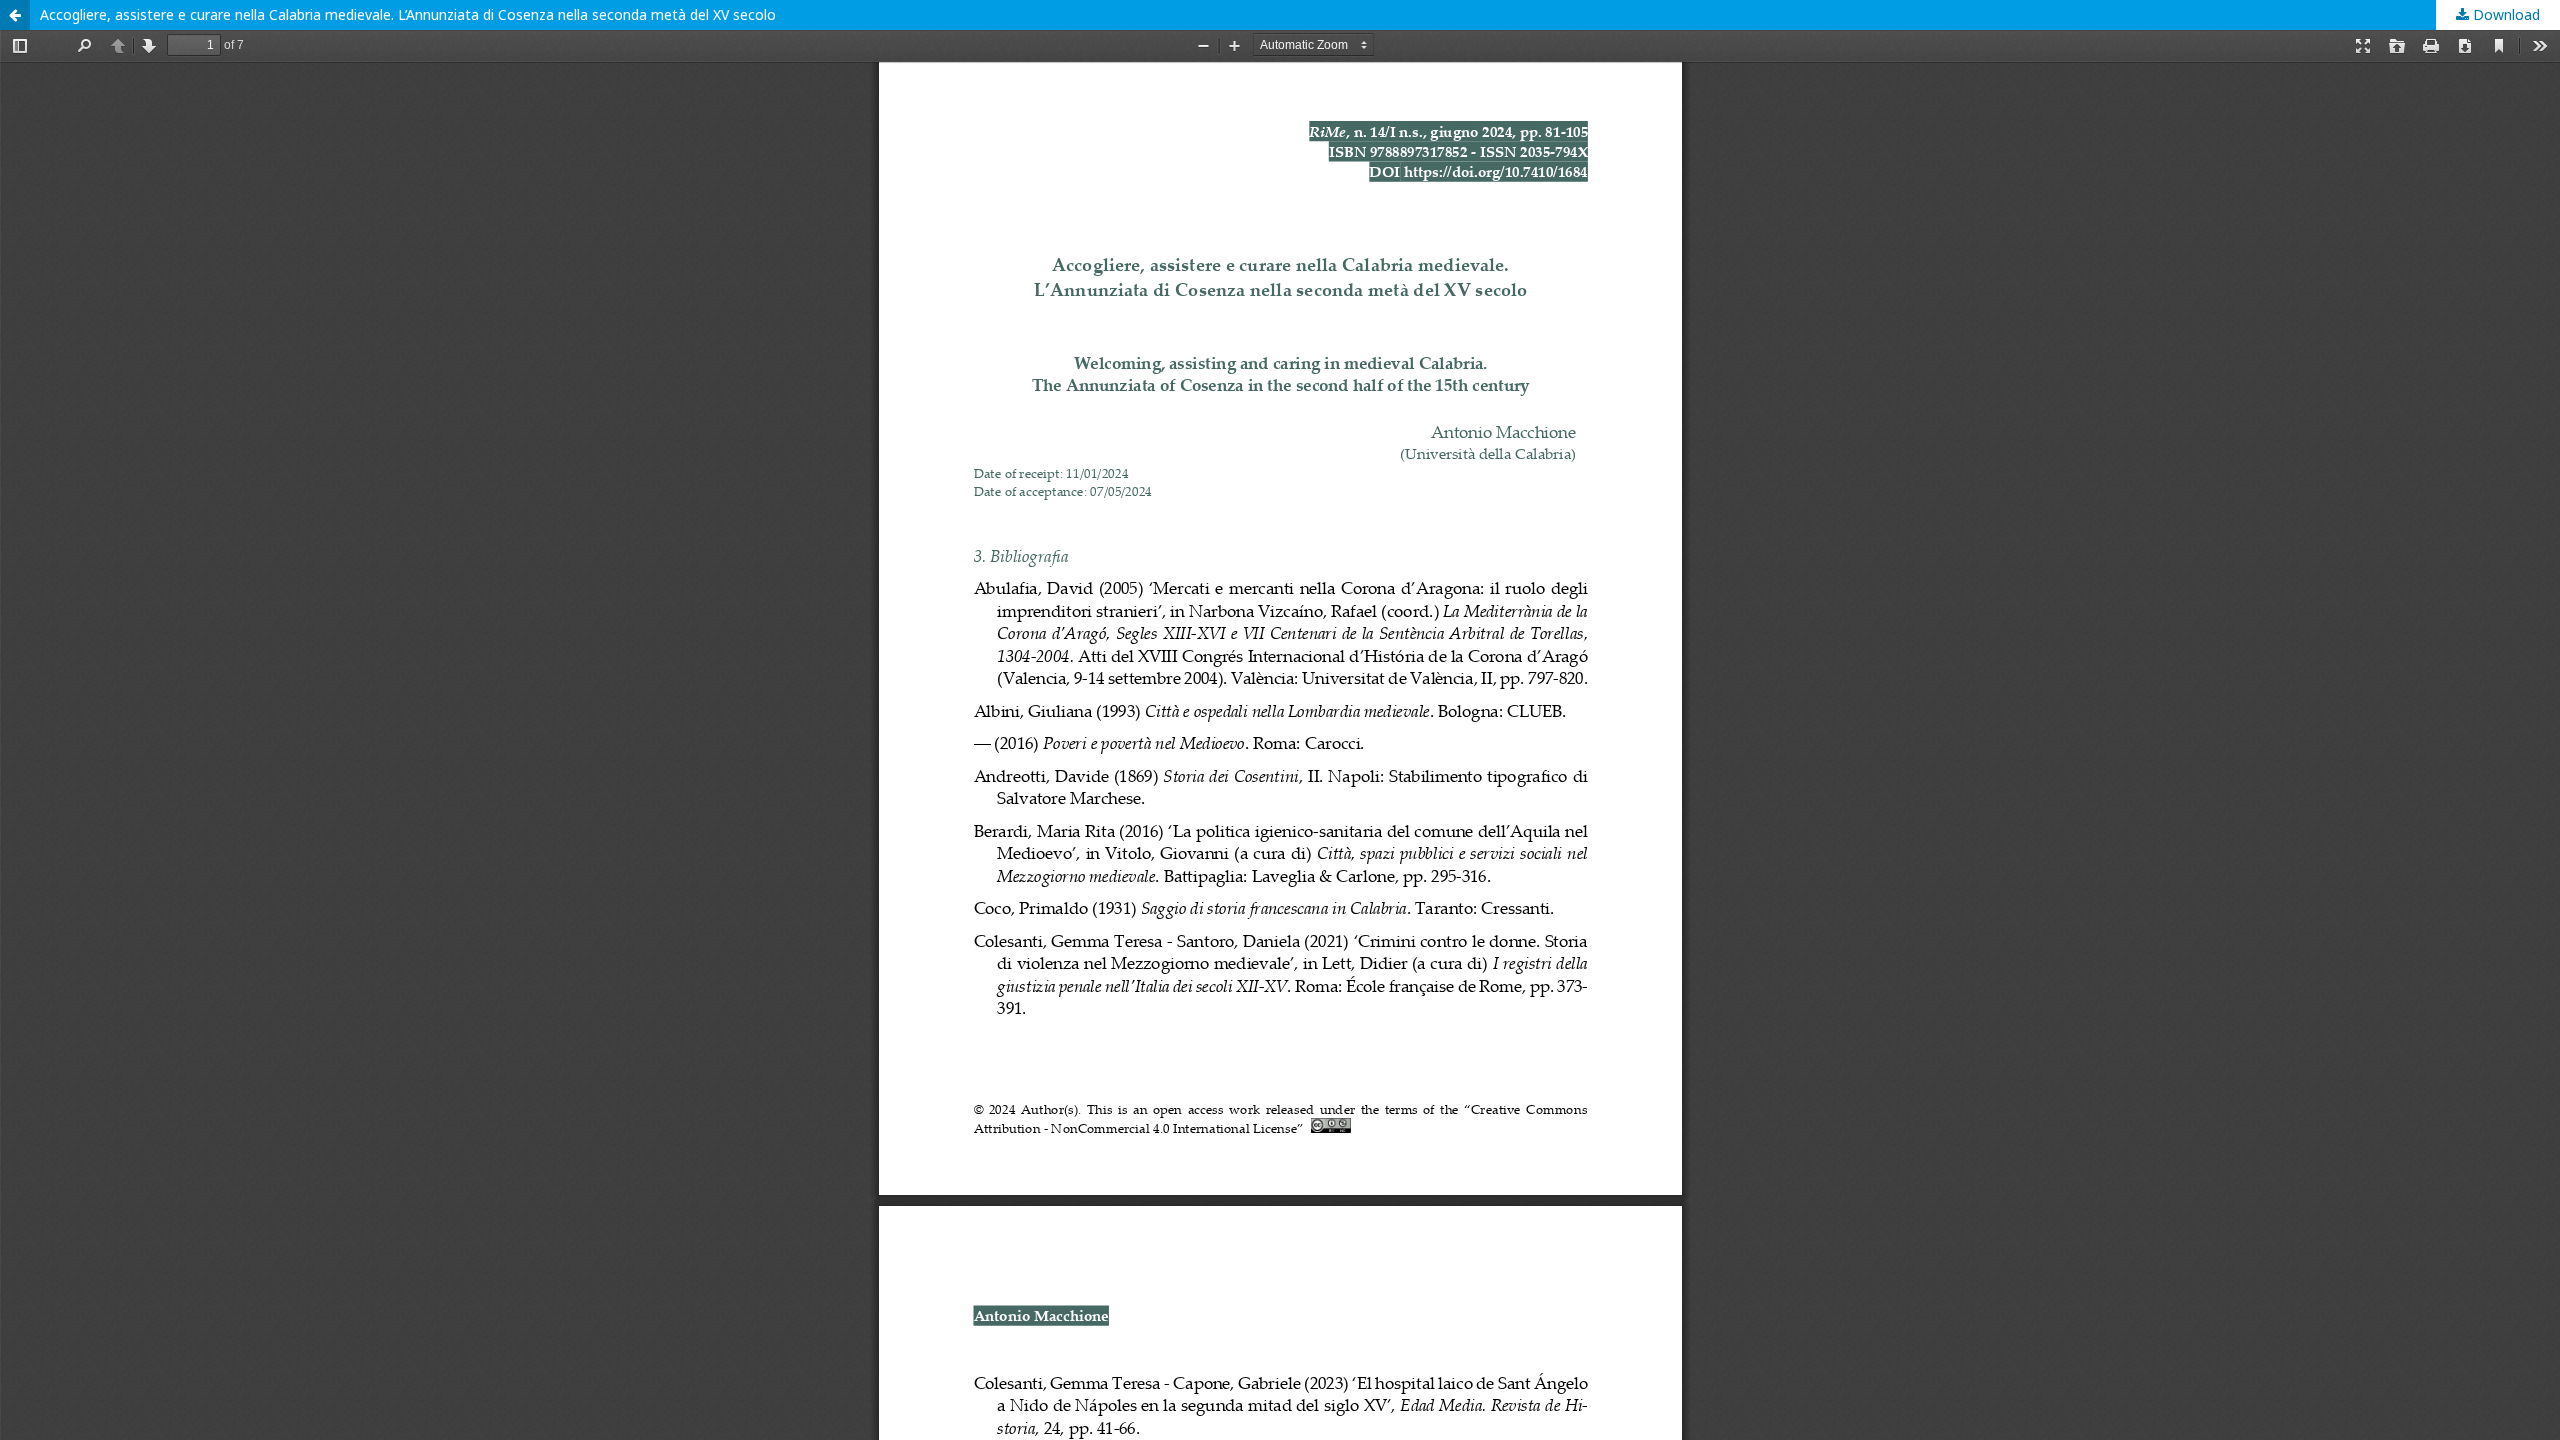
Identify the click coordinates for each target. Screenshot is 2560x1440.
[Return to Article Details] (15, 15)
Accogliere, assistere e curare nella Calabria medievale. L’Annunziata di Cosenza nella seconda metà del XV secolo (408, 14)
